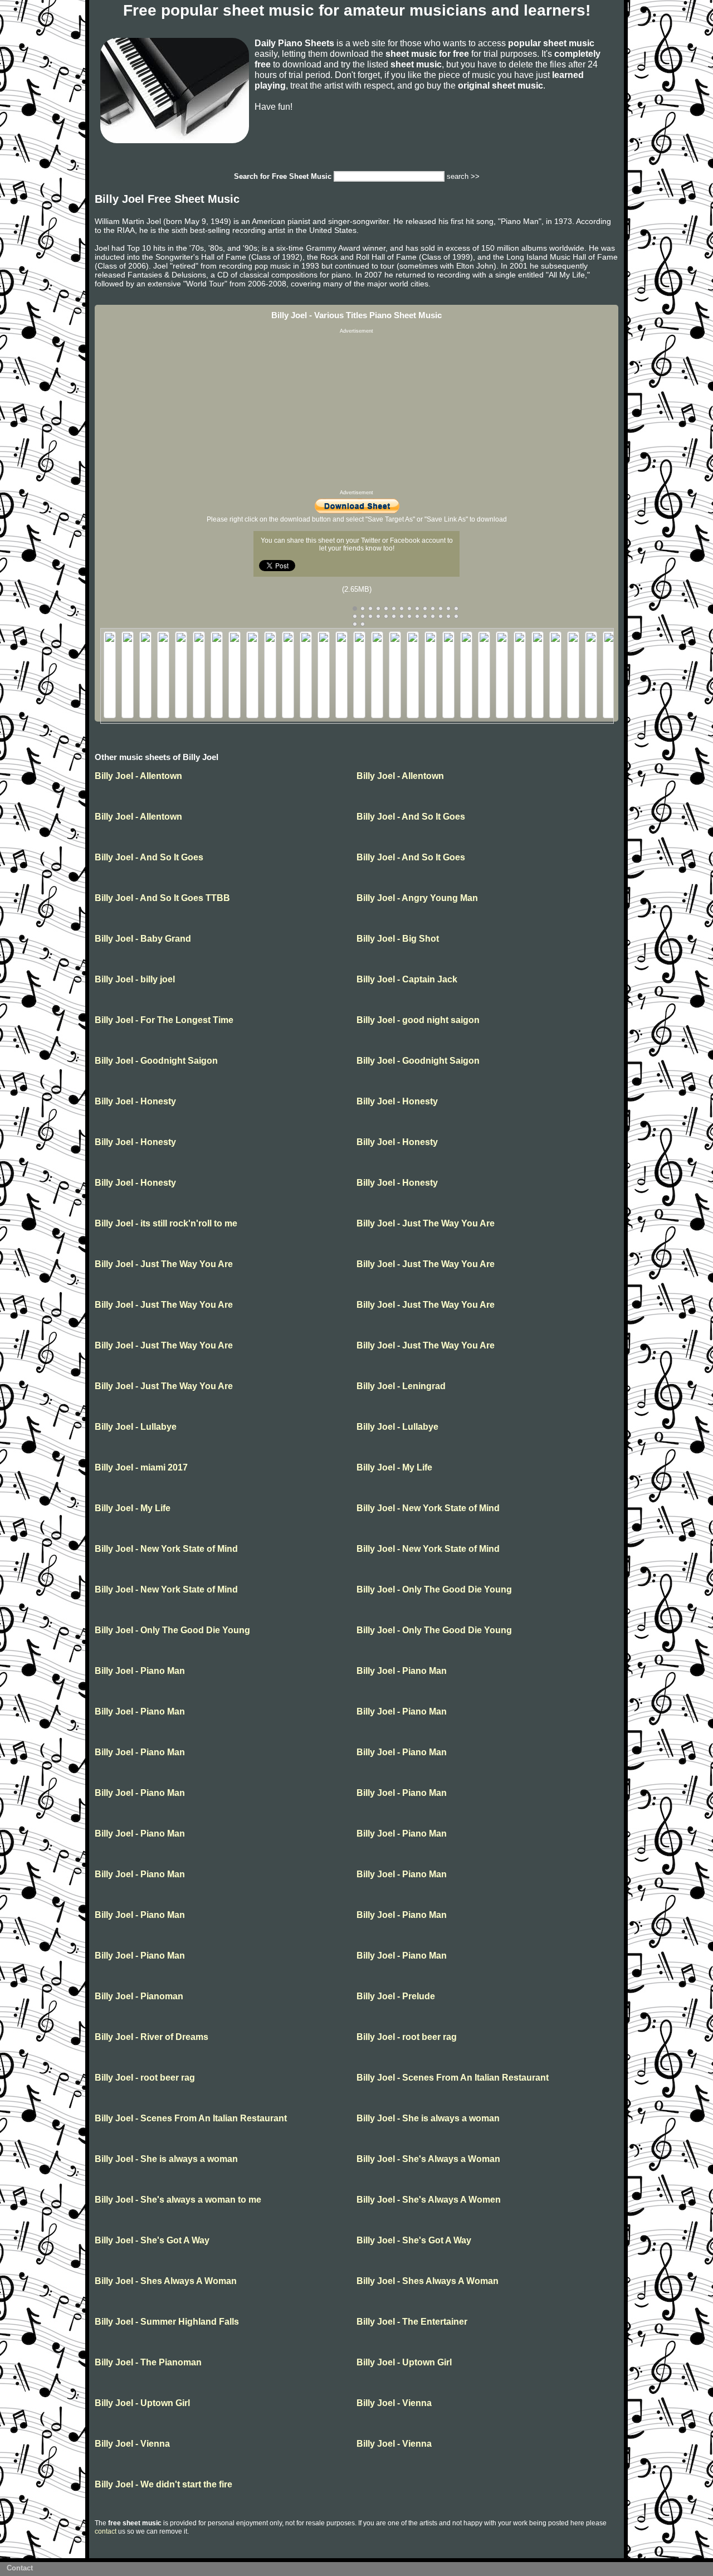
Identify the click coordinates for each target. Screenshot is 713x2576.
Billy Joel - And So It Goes (411, 817)
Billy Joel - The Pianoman (148, 2362)
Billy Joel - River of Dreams (152, 2037)
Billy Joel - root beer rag (407, 2037)
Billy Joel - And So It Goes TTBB (162, 898)
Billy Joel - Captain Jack (407, 979)
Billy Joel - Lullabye (136, 1427)
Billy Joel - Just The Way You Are (426, 1223)
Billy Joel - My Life (394, 1467)
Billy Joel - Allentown (138, 776)
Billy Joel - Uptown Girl (404, 2362)
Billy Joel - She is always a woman (428, 2118)
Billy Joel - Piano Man (140, 1671)
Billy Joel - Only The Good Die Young (434, 1589)
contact (106, 2531)
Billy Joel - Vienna (394, 2403)
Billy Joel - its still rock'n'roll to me (166, 1223)
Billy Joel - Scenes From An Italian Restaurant (453, 2078)
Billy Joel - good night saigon (418, 1020)
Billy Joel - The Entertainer (412, 2322)
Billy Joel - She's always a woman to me (178, 2200)
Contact (20, 2568)
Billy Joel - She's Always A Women (429, 2200)
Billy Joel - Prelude (396, 1996)
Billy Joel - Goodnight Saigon (156, 1061)
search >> (463, 176)
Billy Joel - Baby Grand (143, 939)
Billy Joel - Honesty (135, 1101)
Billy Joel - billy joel (135, 979)
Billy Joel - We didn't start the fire (163, 2484)
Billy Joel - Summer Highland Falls (167, 2322)
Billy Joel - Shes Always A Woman (166, 2281)
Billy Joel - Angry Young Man (417, 898)
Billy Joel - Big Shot (398, 939)
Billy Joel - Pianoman (139, 1996)
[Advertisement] (356, 412)
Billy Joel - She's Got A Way (152, 2240)
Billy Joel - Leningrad (401, 1386)
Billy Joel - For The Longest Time (164, 1020)
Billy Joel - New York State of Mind (428, 1508)
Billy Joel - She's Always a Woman (428, 2159)
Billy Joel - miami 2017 (141, 1467)
